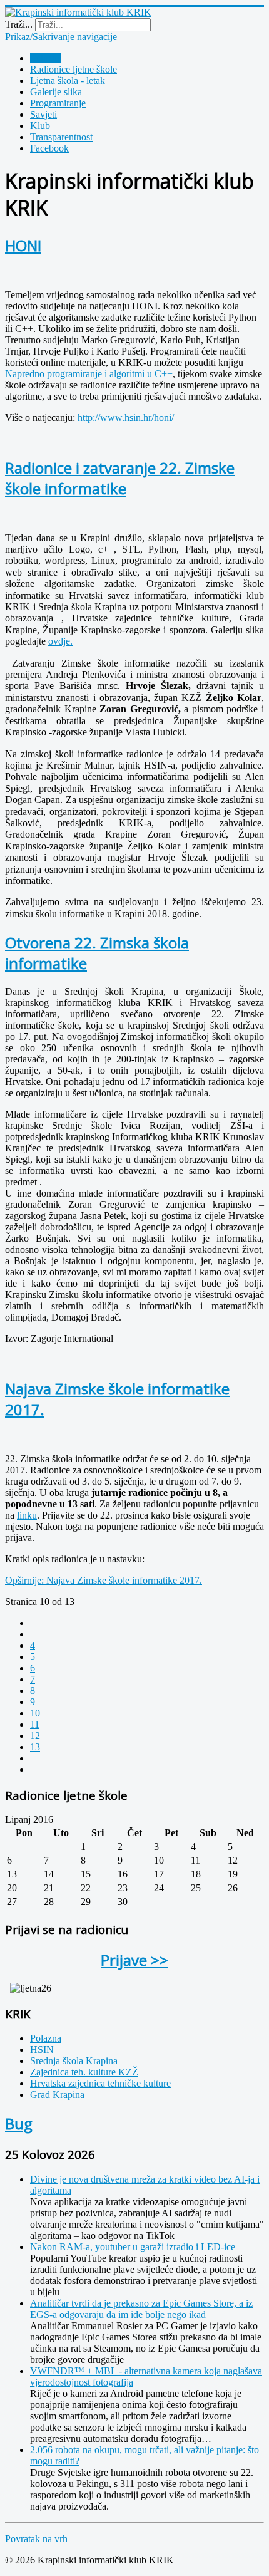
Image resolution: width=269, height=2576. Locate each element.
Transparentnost (61, 137)
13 (35, 1747)
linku (27, 1515)
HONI (23, 245)
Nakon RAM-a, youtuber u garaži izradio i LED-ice (133, 2247)
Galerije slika (56, 92)
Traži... (19, 24)
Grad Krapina (57, 2095)
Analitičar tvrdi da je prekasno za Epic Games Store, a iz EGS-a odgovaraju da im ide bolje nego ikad (141, 2309)
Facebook (49, 148)
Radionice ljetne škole (74, 69)
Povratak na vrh (36, 2539)
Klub (40, 126)
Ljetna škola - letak (68, 80)
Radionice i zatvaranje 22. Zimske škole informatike (120, 478)
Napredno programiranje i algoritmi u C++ (89, 374)
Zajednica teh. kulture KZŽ (84, 2072)
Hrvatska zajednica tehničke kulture (100, 2083)
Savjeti (43, 114)
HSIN (42, 2049)
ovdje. (60, 641)
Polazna (46, 58)
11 (35, 1724)
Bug (19, 2123)
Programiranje (58, 103)
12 (35, 1736)
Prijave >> (134, 1960)
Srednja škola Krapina (74, 2061)
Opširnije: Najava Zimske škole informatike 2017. (104, 1580)
